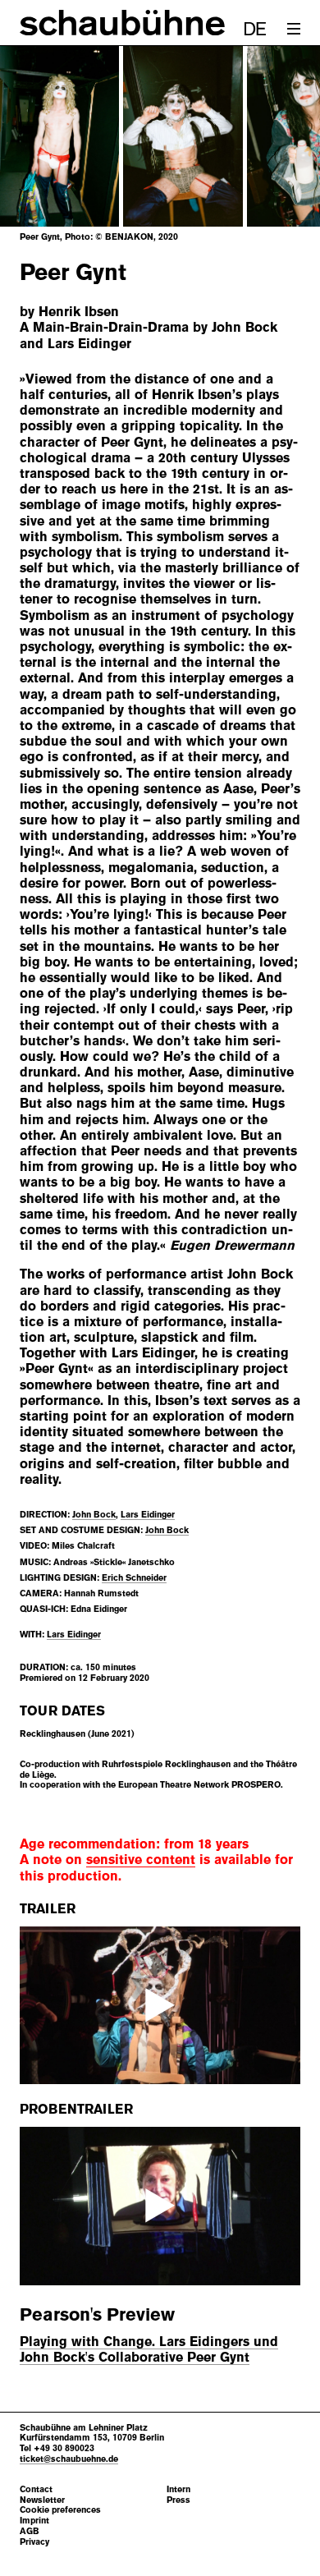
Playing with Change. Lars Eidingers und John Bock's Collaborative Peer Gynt (149, 2349)
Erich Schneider (134, 1577)
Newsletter (42, 2500)
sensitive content (141, 1860)
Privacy (34, 2542)
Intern (178, 2489)
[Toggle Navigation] (294, 29)
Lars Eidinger (148, 1514)
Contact (36, 2489)
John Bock (94, 1514)
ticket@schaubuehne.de (69, 2459)
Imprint (34, 2521)
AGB (30, 2531)
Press (178, 2500)
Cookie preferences (60, 2510)
